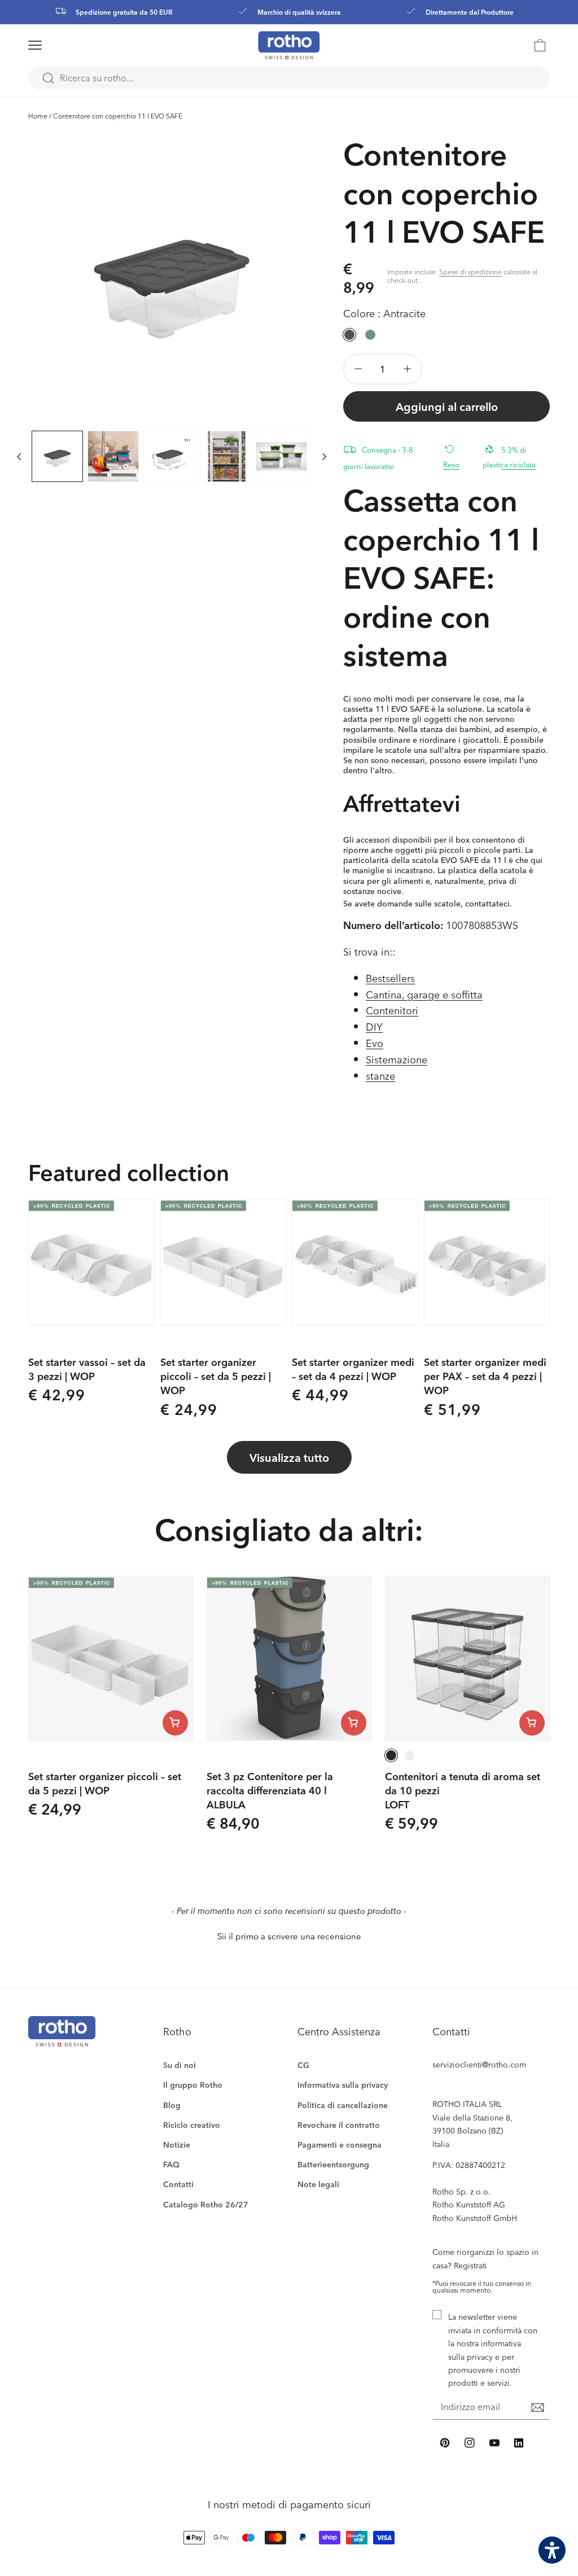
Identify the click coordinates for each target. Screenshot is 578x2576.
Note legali (318, 2184)
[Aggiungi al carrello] (175, 1723)
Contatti (178, 2184)
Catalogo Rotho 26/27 (206, 2204)
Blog (172, 2105)
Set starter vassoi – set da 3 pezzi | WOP (87, 1369)
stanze (380, 1075)
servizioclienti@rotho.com (479, 2064)
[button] (49, 45)
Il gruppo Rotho (193, 2085)
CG (303, 2065)
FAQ (171, 2164)
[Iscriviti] (537, 2408)
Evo (375, 1043)
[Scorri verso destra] (324, 456)
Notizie (177, 2145)
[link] (540, 45)
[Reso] (455, 448)
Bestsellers (390, 978)
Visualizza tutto (289, 1457)
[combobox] (289, 78)
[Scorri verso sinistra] (19, 456)
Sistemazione (397, 1059)
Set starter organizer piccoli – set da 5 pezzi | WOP (216, 1376)
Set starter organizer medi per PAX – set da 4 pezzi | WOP (485, 1376)
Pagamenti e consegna (340, 2145)
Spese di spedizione (470, 271)
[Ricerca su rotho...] (48, 78)
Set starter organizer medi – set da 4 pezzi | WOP (353, 1369)
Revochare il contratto (339, 2125)
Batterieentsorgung (333, 2164)
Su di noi (179, 2065)
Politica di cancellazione (343, 2105)
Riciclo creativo (192, 2125)
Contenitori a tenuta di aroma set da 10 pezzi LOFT (463, 1790)
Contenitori (392, 1010)
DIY (374, 1026)
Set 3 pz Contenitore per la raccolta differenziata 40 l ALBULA (270, 1790)
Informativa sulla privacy (343, 2085)
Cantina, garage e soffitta (424, 994)
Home (38, 116)
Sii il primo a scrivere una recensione (289, 1936)
